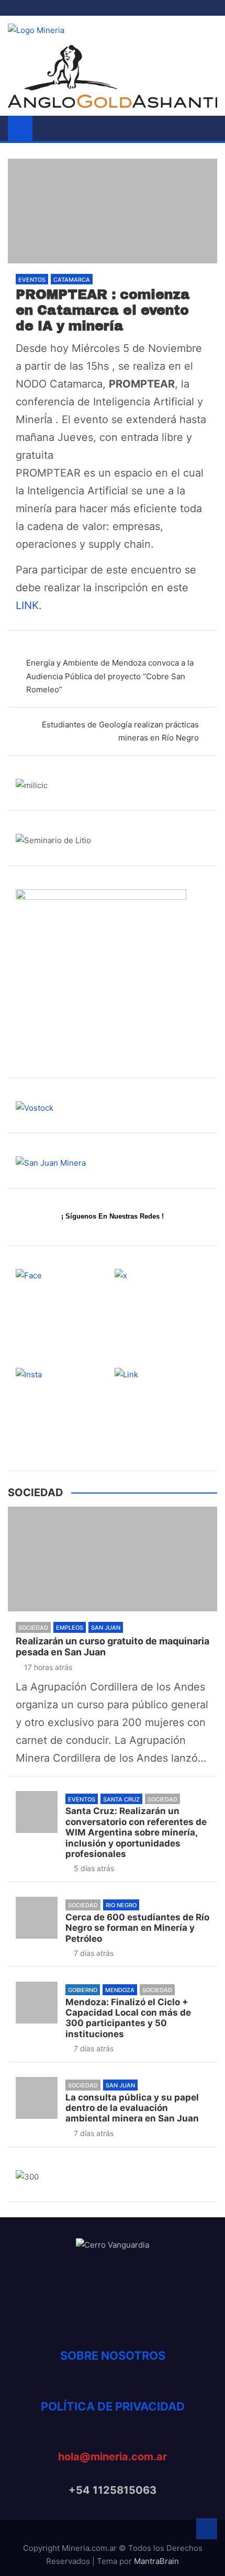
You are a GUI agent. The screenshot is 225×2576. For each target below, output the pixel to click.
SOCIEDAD (33, 1628)
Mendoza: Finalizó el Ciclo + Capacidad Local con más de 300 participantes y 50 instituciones (128, 2018)
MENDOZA (120, 1990)
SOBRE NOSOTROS (113, 2356)
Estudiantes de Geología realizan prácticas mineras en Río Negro (120, 731)
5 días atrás (94, 1868)
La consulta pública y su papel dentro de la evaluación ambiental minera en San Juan (132, 2108)
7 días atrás (94, 1953)
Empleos (70, 1628)
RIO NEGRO (121, 1905)
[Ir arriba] (207, 2529)
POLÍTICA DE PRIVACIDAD (113, 2406)
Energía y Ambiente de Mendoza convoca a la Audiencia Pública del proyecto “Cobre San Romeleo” (110, 676)
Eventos (32, 280)
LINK (27, 605)
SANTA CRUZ (121, 1799)
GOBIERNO (83, 1990)
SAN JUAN (106, 1628)
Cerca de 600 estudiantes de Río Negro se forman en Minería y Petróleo (137, 1928)
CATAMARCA (72, 280)
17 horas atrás (48, 1667)
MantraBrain (156, 2561)
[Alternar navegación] (46, 128)
